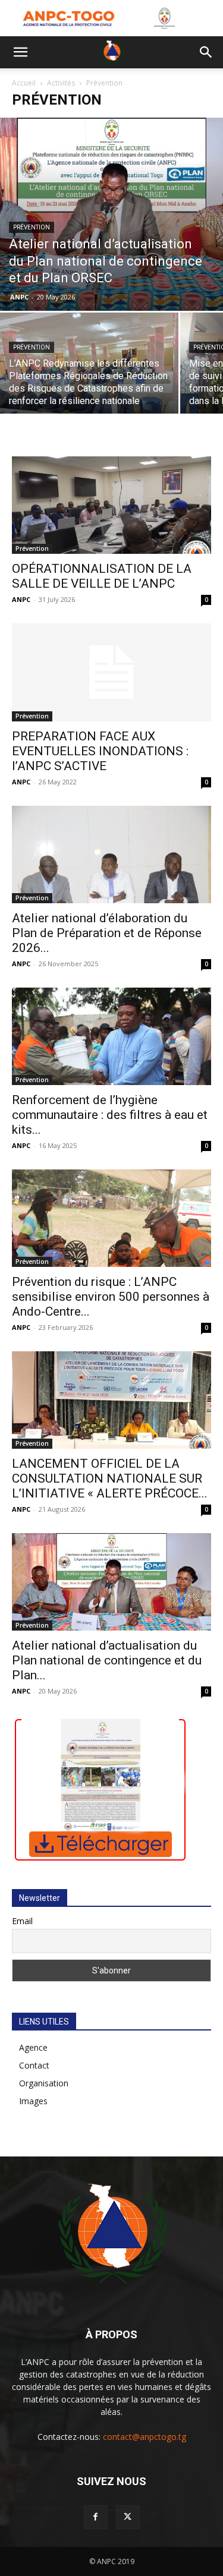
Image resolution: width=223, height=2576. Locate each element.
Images (33, 2101)
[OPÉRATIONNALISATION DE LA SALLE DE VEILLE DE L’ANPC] (111, 505)
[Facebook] (96, 2517)
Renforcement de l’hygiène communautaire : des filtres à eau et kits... (110, 1115)
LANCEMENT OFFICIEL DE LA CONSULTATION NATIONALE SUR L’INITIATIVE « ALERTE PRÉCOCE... (110, 1478)
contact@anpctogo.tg (145, 2437)
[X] (128, 2517)
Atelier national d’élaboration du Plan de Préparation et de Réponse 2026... (107, 933)
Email (22, 1921)
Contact (34, 2065)
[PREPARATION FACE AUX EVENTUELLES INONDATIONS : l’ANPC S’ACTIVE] (111, 672)
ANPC (19, 297)
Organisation (44, 2083)
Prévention (32, 227)
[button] (20, 52)
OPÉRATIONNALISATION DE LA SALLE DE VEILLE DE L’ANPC (102, 576)
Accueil (24, 83)
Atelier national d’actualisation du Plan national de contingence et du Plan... (107, 1660)
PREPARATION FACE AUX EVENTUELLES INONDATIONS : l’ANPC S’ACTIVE (100, 751)
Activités (61, 83)
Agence (33, 2047)
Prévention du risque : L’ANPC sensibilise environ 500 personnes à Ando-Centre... (111, 1297)
